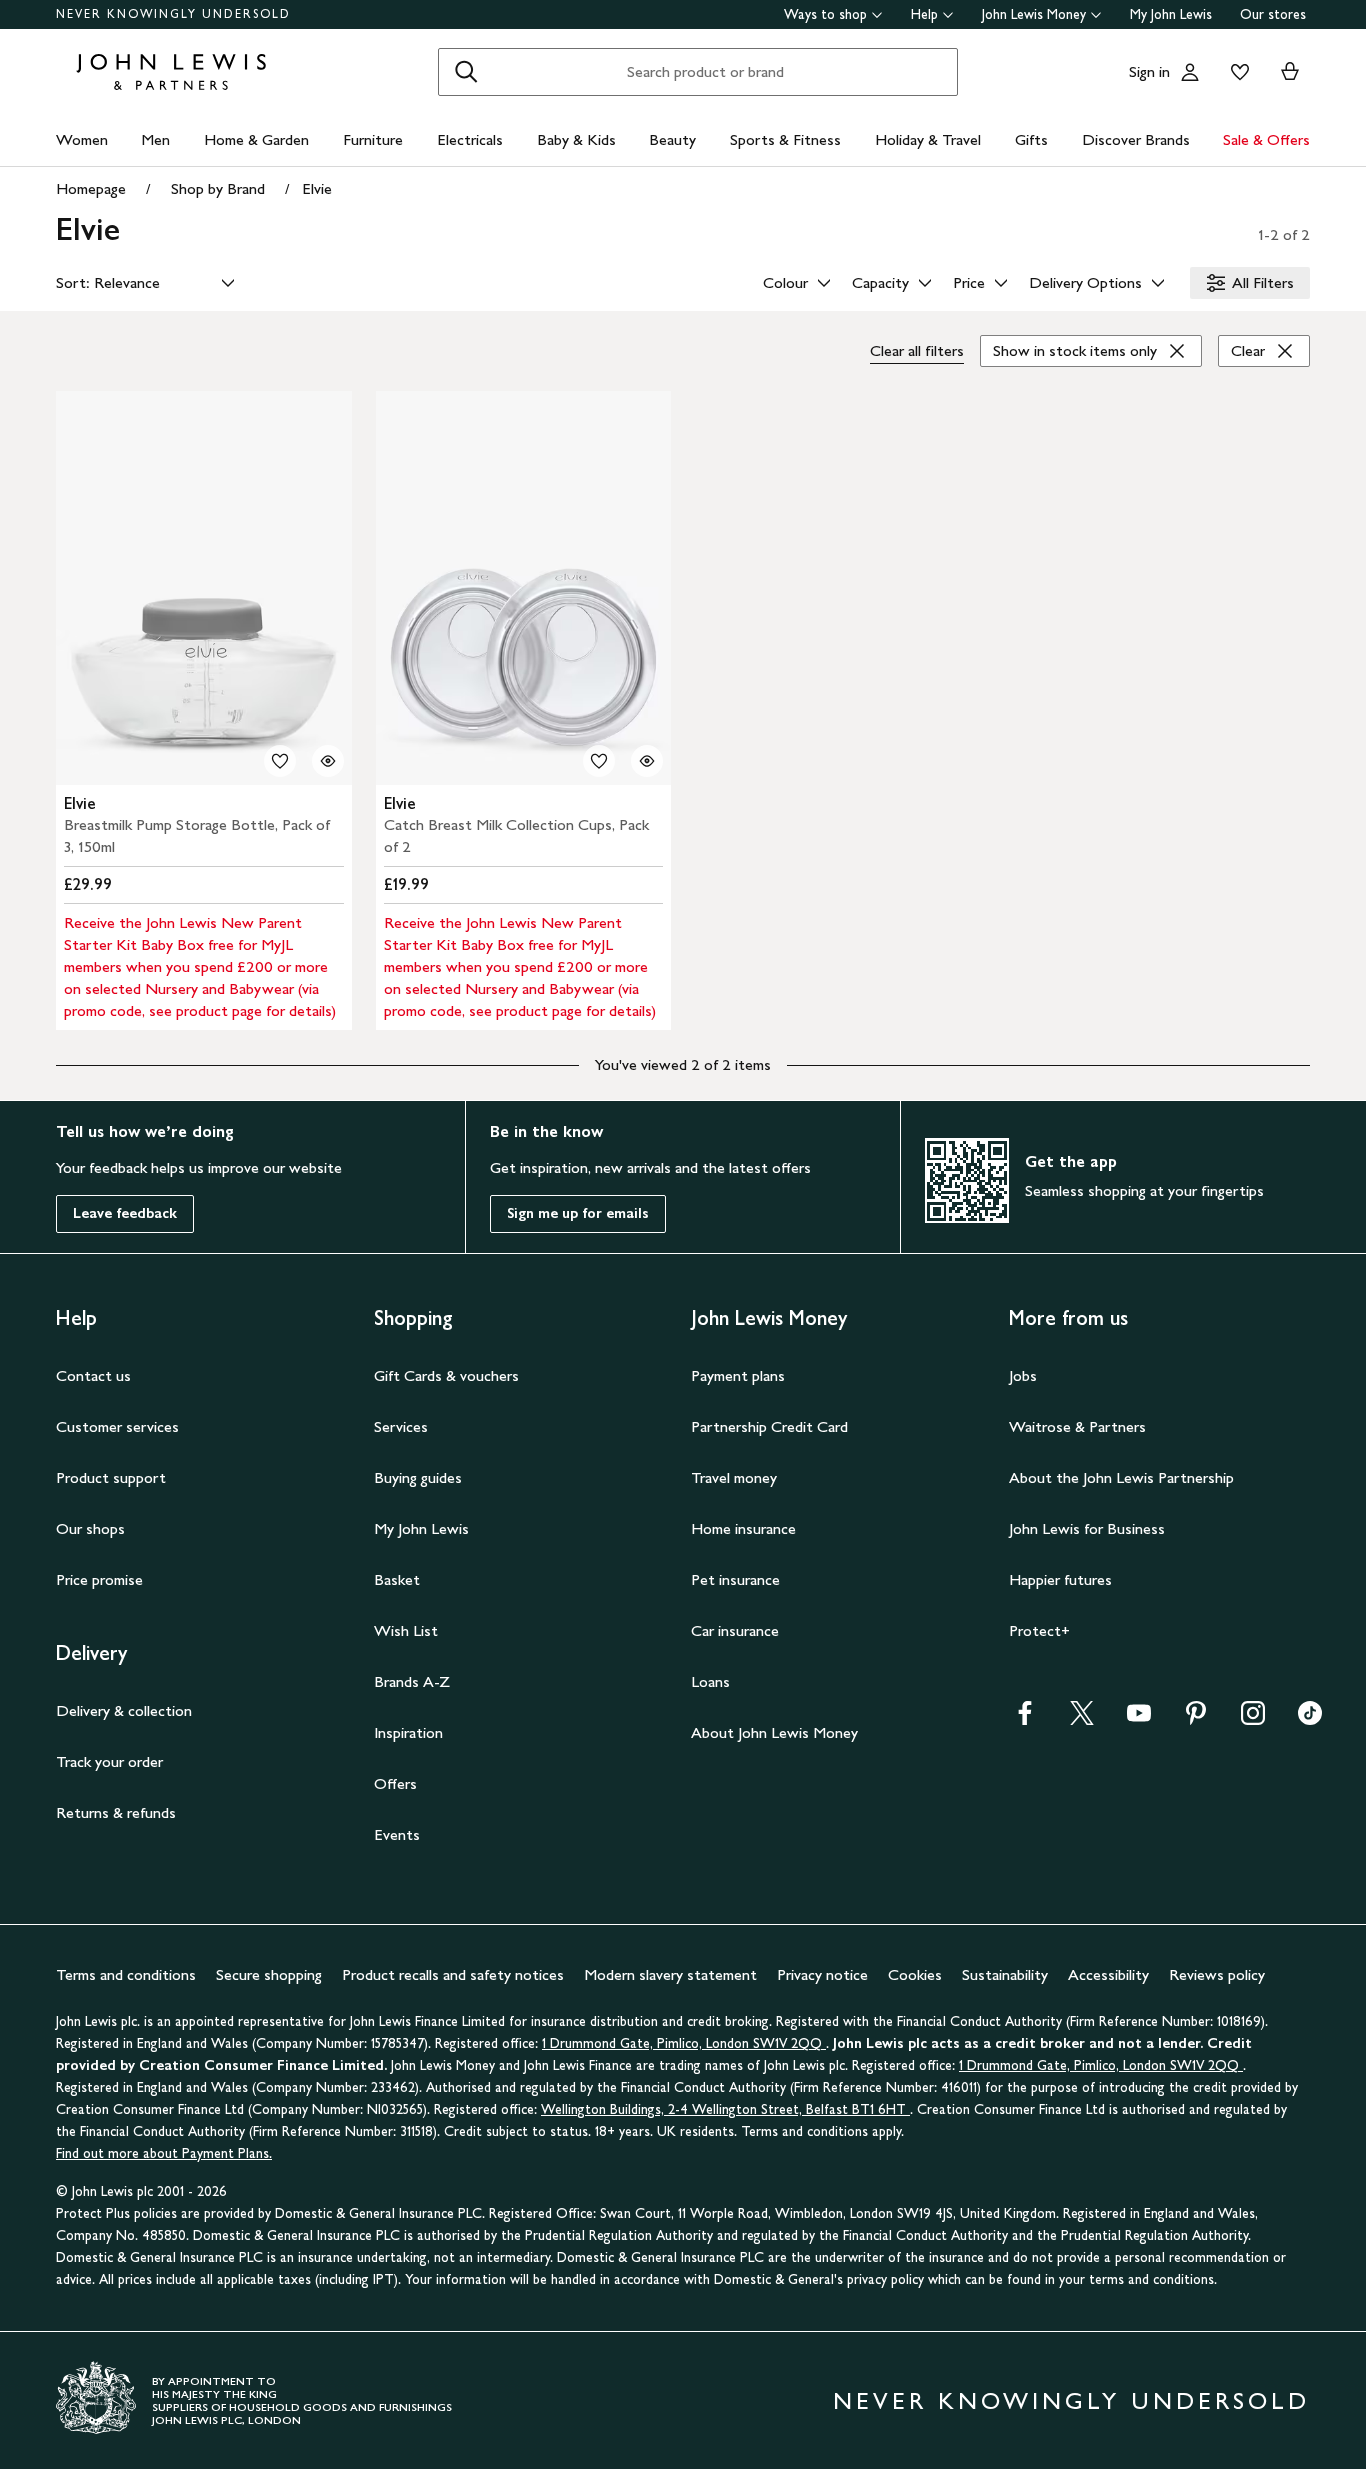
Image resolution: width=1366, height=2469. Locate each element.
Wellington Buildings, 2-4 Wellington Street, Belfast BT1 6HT (725, 2109)
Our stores (1273, 14)
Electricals (470, 139)
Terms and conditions (126, 1974)
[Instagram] (1253, 1719)
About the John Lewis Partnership (1121, 1477)
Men (155, 139)
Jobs (1023, 1375)
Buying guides (418, 1477)
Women (82, 139)
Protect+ (1039, 1630)
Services (401, 1426)
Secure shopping (269, 1974)
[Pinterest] (1196, 1719)
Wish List (406, 1630)
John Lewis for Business (1087, 1528)
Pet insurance (735, 1579)
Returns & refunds (116, 1812)
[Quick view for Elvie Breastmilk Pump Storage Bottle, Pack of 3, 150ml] (328, 761)
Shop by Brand (218, 188)
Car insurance (735, 1630)
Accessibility (1108, 1974)
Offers (395, 1783)
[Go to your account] (1190, 72)
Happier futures (1060, 1579)
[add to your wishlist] (280, 761)
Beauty (672, 139)
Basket (397, 1579)
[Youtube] (1139, 1719)
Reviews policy (1217, 1974)
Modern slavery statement (670, 1974)
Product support (111, 1477)
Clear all (917, 350)
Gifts (1031, 139)
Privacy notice (822, 1974)
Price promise (99, 1579)
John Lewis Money (1034, 14)
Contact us (93, 1375)
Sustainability (1005, 1974)
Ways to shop (825, 14)
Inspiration (408, 1732)
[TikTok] (1310, 1719)
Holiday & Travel (928, 139)
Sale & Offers (1266, 139)
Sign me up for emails (578, 1213)
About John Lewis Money (774, 1732)
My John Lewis (1171, 14)
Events (397, 1834)
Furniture (373, 139)
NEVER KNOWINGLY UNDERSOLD (173, 14)
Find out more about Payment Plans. (164, 2153)
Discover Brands (1136, 139)
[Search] (466, 72)
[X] (1082, 1719)
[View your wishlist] (1236, 72)
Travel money (734, 1477)
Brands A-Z (412, 1681)
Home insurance (743, 1528)
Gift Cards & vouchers (446, 1375)
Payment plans (738, 1375)
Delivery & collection (124, 1710)
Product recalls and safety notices (453, 1974)
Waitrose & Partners (1077, 1426)
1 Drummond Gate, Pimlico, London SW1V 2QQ (684, 2043)
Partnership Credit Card (769, 1426)
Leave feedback (125, 1213)
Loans (710, 1681)
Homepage (91, 188)
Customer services (117, 1426)
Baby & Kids (576, 139)
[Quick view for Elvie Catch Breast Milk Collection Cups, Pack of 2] (647, 761)
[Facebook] (1025, 1719)
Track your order (109, 1761)
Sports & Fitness (785, 139)
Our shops (90, 1528)
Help (924, 14)
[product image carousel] (204, 588)
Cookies (915, 1974)
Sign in (1149, 71)
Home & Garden (256, 139)
